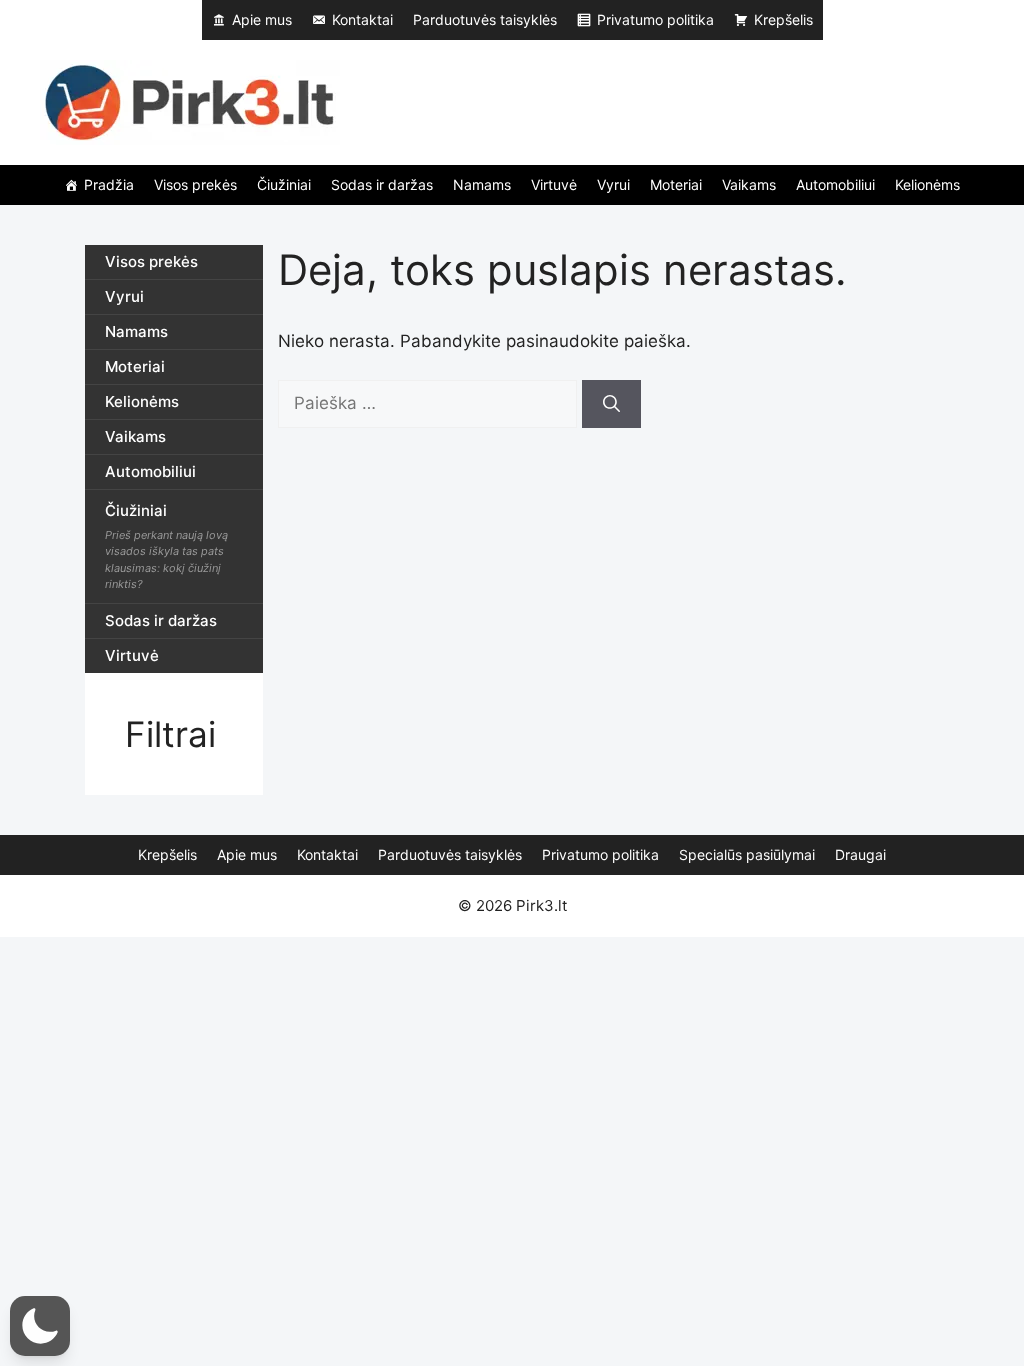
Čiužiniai (284, 184)
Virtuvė (554, 184)
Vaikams (749, 184)
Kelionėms (927, 184)
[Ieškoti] (611, 404)
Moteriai (676, 184)
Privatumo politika (655, 19)
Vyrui (613, 184)
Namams (482, 184)
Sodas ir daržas (382, 184)
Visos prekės (195, 184)
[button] (40, 1326)
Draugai (860, 854)
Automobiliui (835, 184)
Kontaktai (362, 19)
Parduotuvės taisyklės (485, 19)
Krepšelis (783, 19)
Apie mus (262, 19)
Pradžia (109, 184)
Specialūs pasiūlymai (747, 854)
